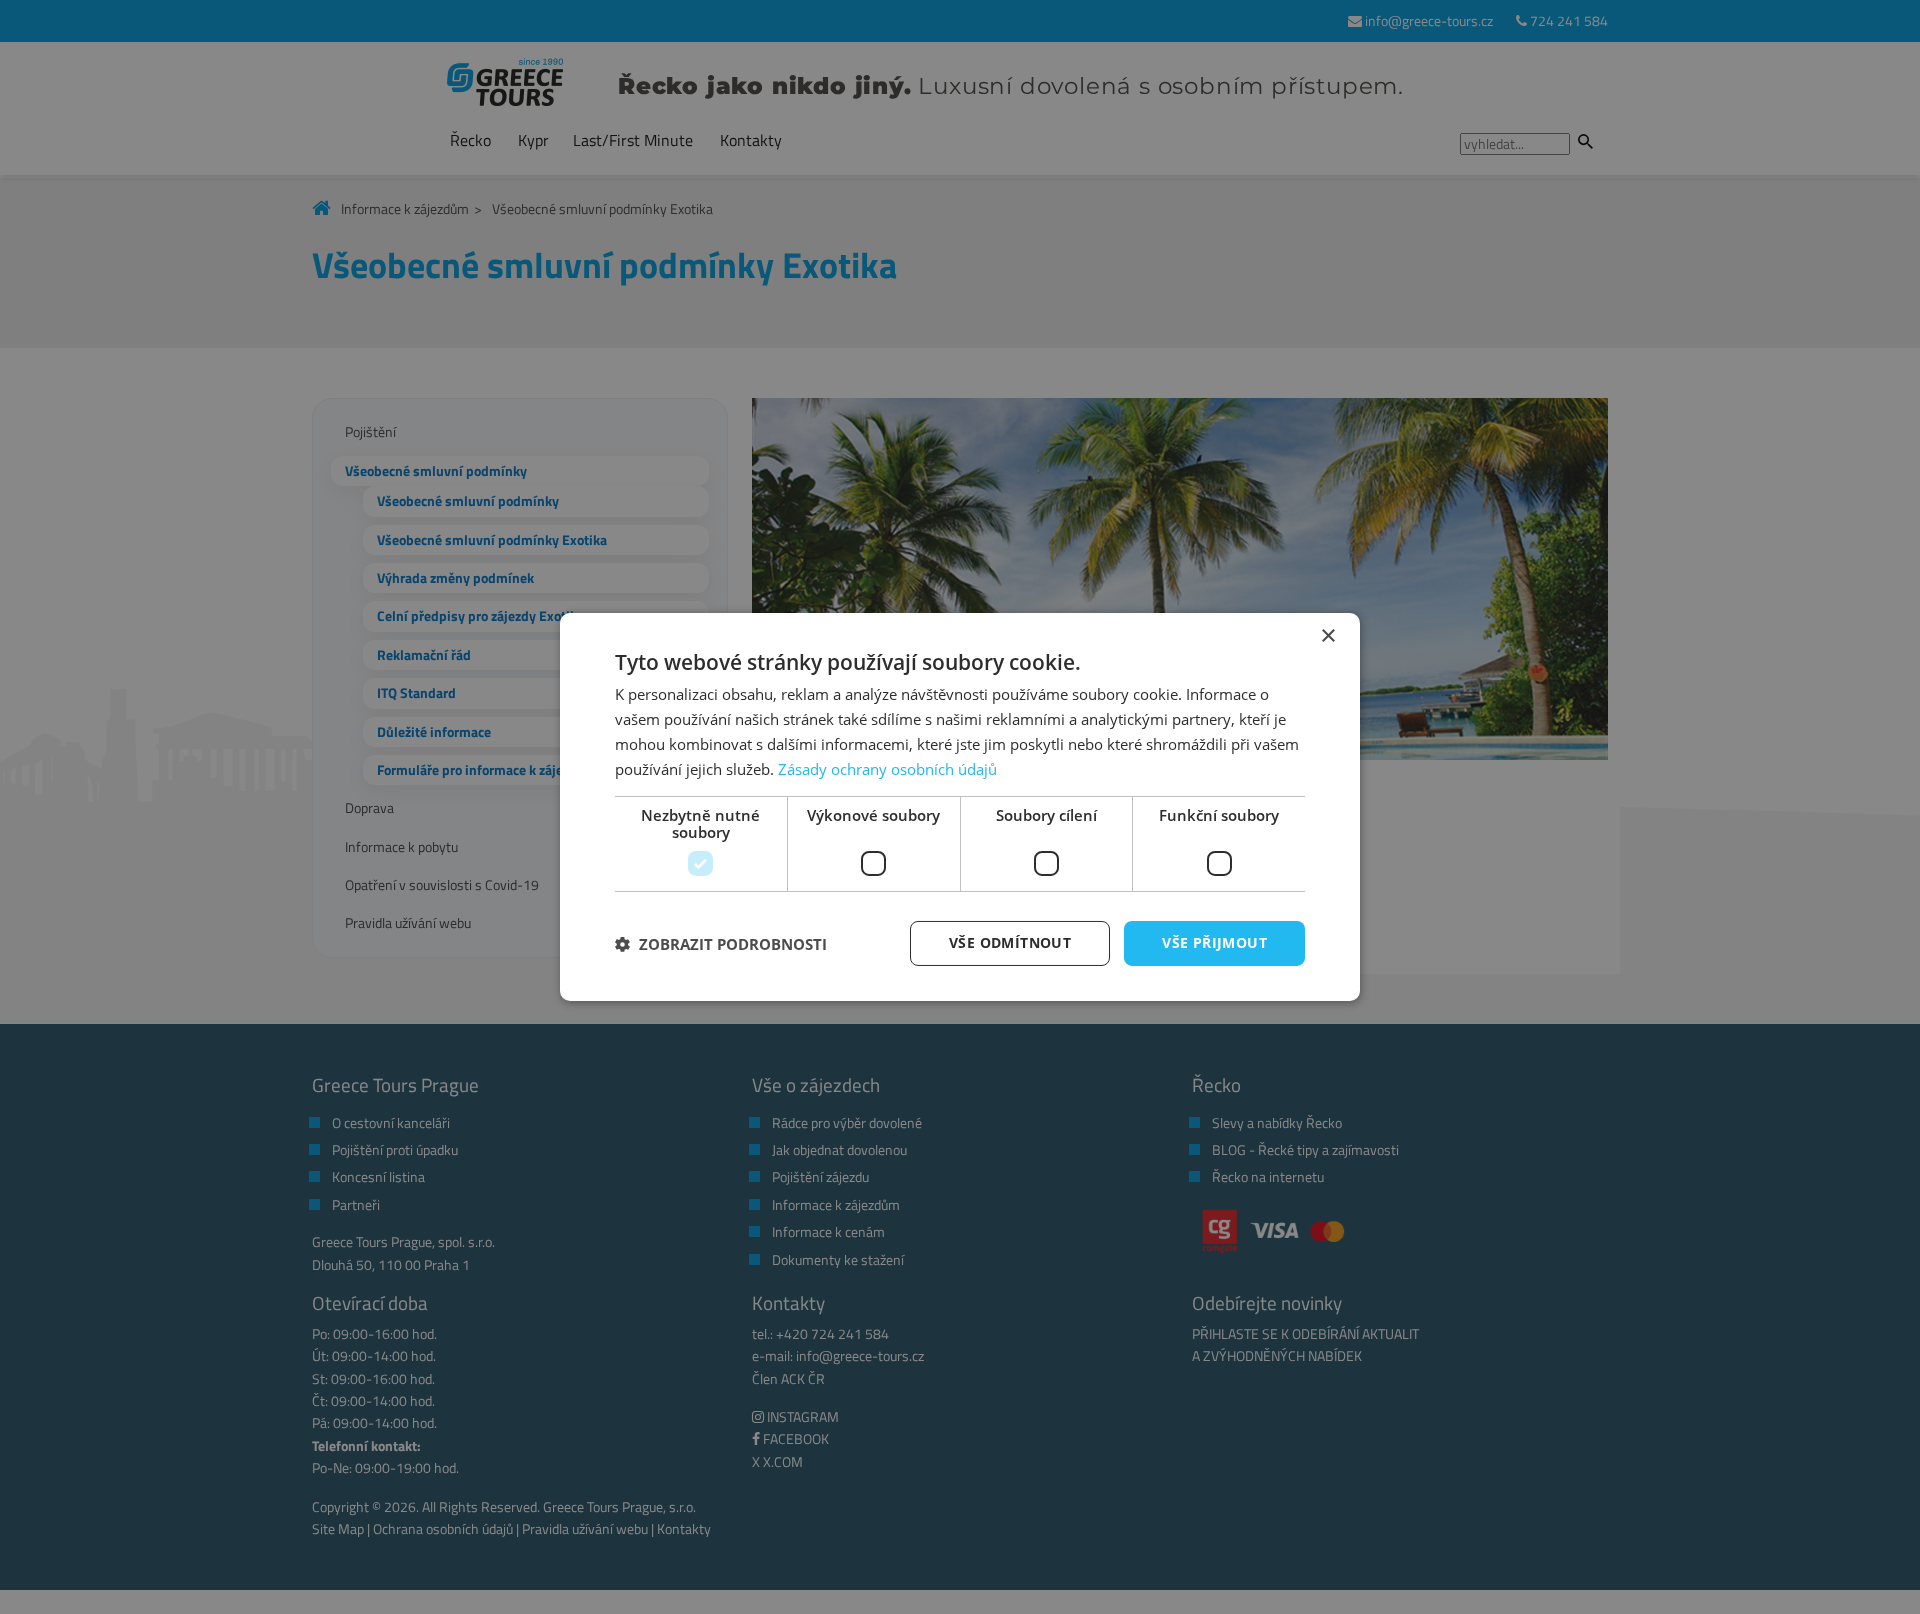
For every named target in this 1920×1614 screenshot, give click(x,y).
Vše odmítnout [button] (1010, 942)
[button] (721, 944)
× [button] (1327, 636)
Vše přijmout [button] (1214, 942)
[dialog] (960, 807)
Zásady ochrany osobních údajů (887, 769)
